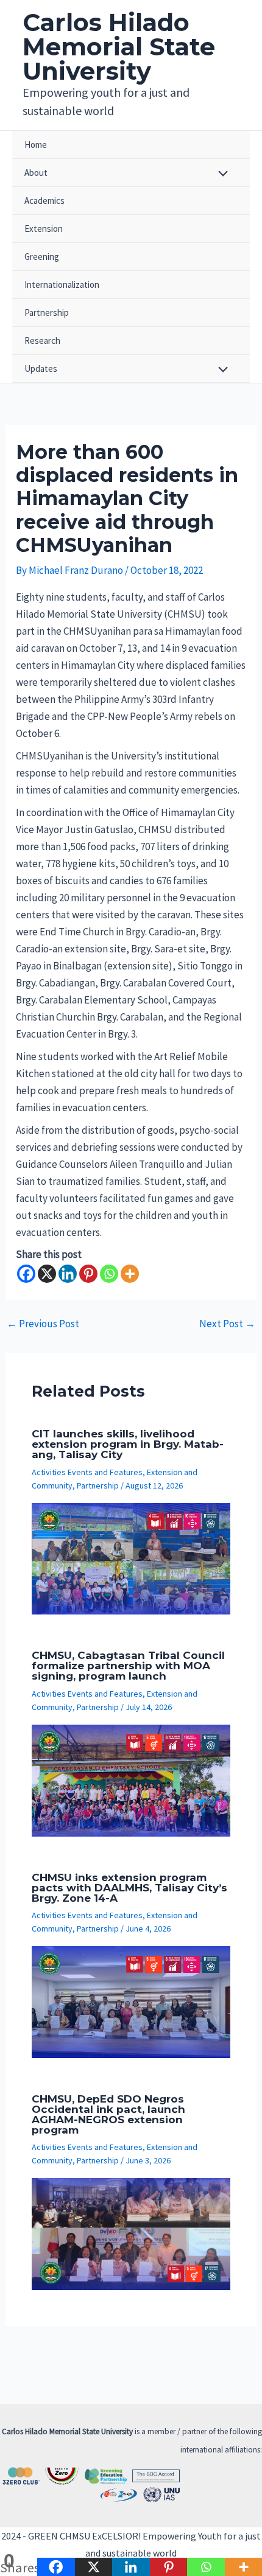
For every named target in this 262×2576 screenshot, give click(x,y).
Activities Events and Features (87, 1472)
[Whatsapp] (109, 1274)
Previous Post (43, 1324)
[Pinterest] (88, 1274)
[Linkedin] (68, 1274)
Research (42, 340)
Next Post (227, 1324)
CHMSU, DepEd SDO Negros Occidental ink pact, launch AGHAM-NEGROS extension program (108, 2114)
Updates (41, 368)
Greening (42, 257)
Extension (44, 229)
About (36, 173)
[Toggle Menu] (220, 174)
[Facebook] (26, 1274)
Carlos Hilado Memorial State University (119, 47)
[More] (130, 1274)
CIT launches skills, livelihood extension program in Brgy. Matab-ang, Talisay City (128, 1444)
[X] (47, 1274)
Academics (44, 201)
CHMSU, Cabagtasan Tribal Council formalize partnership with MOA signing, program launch (128, 1666)
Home (36, 145)
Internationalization (62, 284)
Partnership (47, 312)
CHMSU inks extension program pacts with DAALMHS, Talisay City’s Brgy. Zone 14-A (129, 1888)
